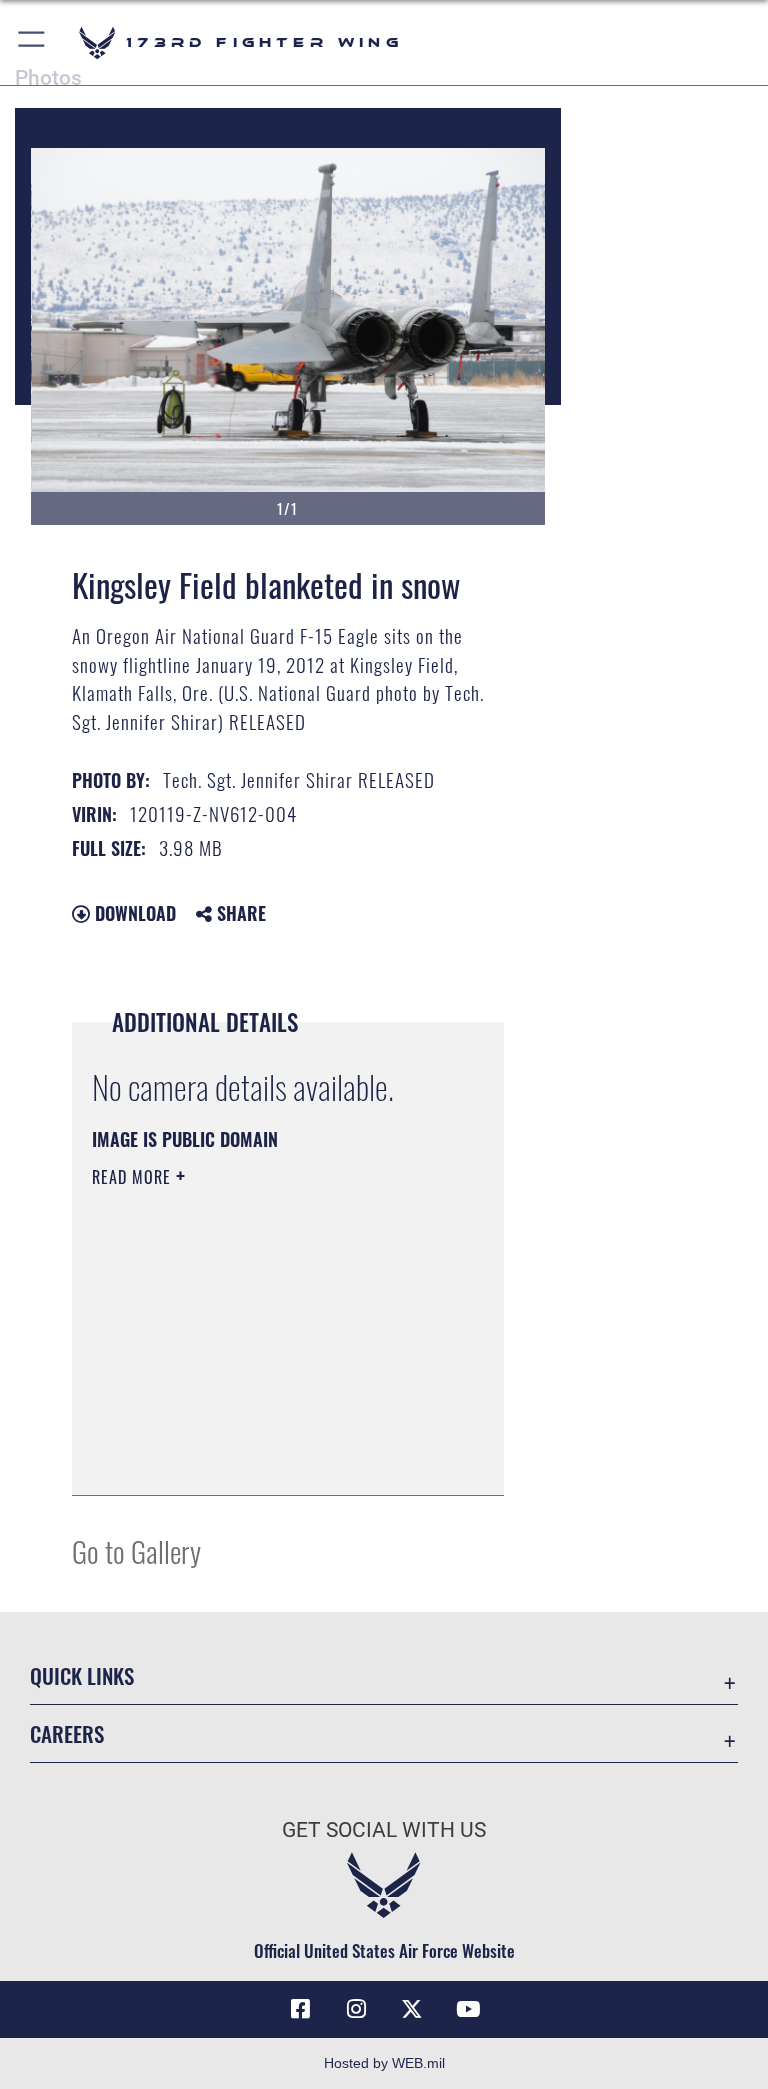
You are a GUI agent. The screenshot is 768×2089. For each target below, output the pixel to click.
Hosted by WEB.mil (384, 2063)
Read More (134, 1177)
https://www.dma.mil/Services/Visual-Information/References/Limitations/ (271, 1374)
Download (133, 913)
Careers (67, 1733)
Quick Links (82, 1675)
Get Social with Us (384, 1830)
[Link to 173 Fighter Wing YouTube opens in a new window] (468, 2009)
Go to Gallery (136, 1550)
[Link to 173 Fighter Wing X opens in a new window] (412, 2009)
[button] (32, 42)
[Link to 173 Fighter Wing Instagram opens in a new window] (356, 2009)
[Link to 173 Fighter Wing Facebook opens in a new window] (300, 2009)
